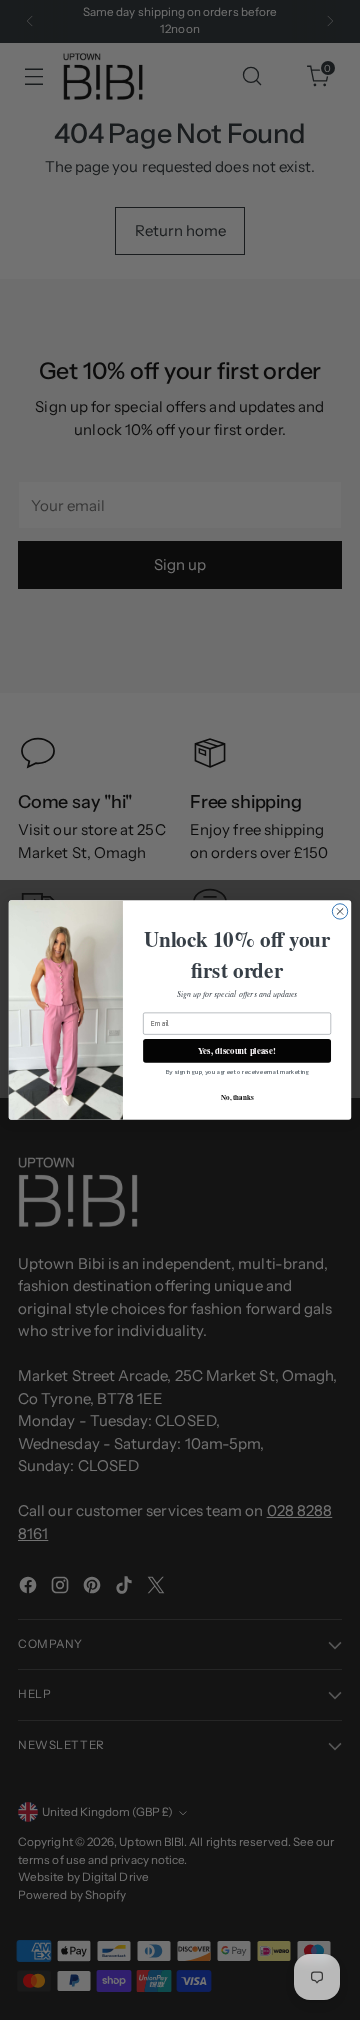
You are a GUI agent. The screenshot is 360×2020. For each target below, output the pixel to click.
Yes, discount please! (237, 1050)
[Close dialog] (339, 911)
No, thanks (237, 1097)
